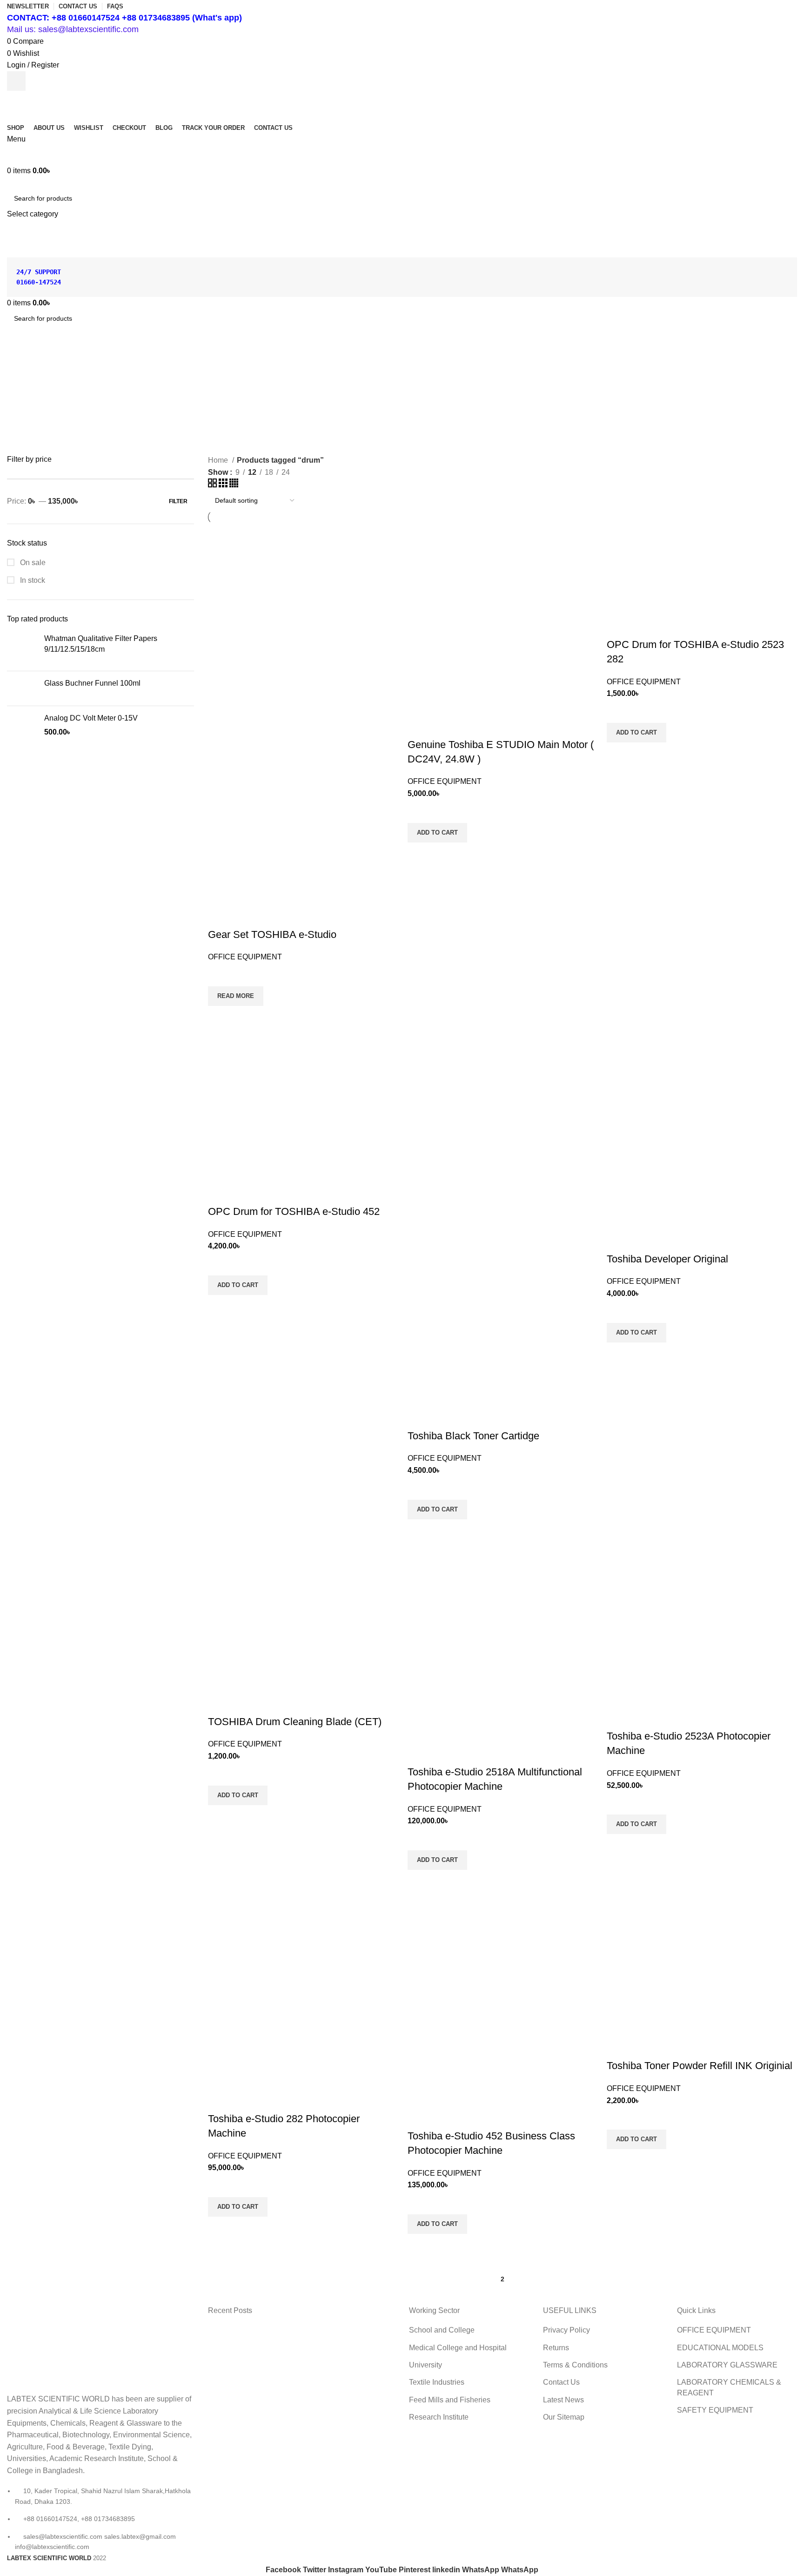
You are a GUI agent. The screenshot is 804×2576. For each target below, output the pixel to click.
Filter (178, 501)
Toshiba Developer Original (667, 1259)
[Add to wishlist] (220, 975)
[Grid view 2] (213, 485)
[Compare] (220, 916)
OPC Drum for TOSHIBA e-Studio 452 (294, 1211)
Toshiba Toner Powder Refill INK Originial (700, 2066)
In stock (32, 580)
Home (219, 460)
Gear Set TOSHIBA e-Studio (272, 934)
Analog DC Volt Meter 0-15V (91, 718)
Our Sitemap (564, 2417)
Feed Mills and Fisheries (450, 2400)
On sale (32, 563)
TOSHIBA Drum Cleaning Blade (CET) (295, 1722)
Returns (556, 2348)
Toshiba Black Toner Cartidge (473, 1436)
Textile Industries (437, 2382)
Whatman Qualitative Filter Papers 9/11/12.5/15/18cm (101, 644)
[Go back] (375, 362)
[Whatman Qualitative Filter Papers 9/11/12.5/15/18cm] (22, 649)
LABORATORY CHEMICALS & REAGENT (729, 2387)
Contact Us (561, 2382)
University (425, 2365)
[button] (437, 833)
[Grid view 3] (224, 485)
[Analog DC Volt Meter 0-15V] (22, 728)
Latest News (563, 2400)
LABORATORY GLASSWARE (727, 2365)
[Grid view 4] (234, 485)
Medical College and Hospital (458, 2348)
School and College (442, 2330)
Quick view (220, 1018)
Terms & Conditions (575, 2365)
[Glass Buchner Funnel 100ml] (22, 688)
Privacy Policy (566, 2330)
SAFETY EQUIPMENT (715, 2410)
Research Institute (439, 2417)
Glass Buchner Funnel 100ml (92, 683)
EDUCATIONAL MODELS (720, 2348)
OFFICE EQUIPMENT (245, 957)
